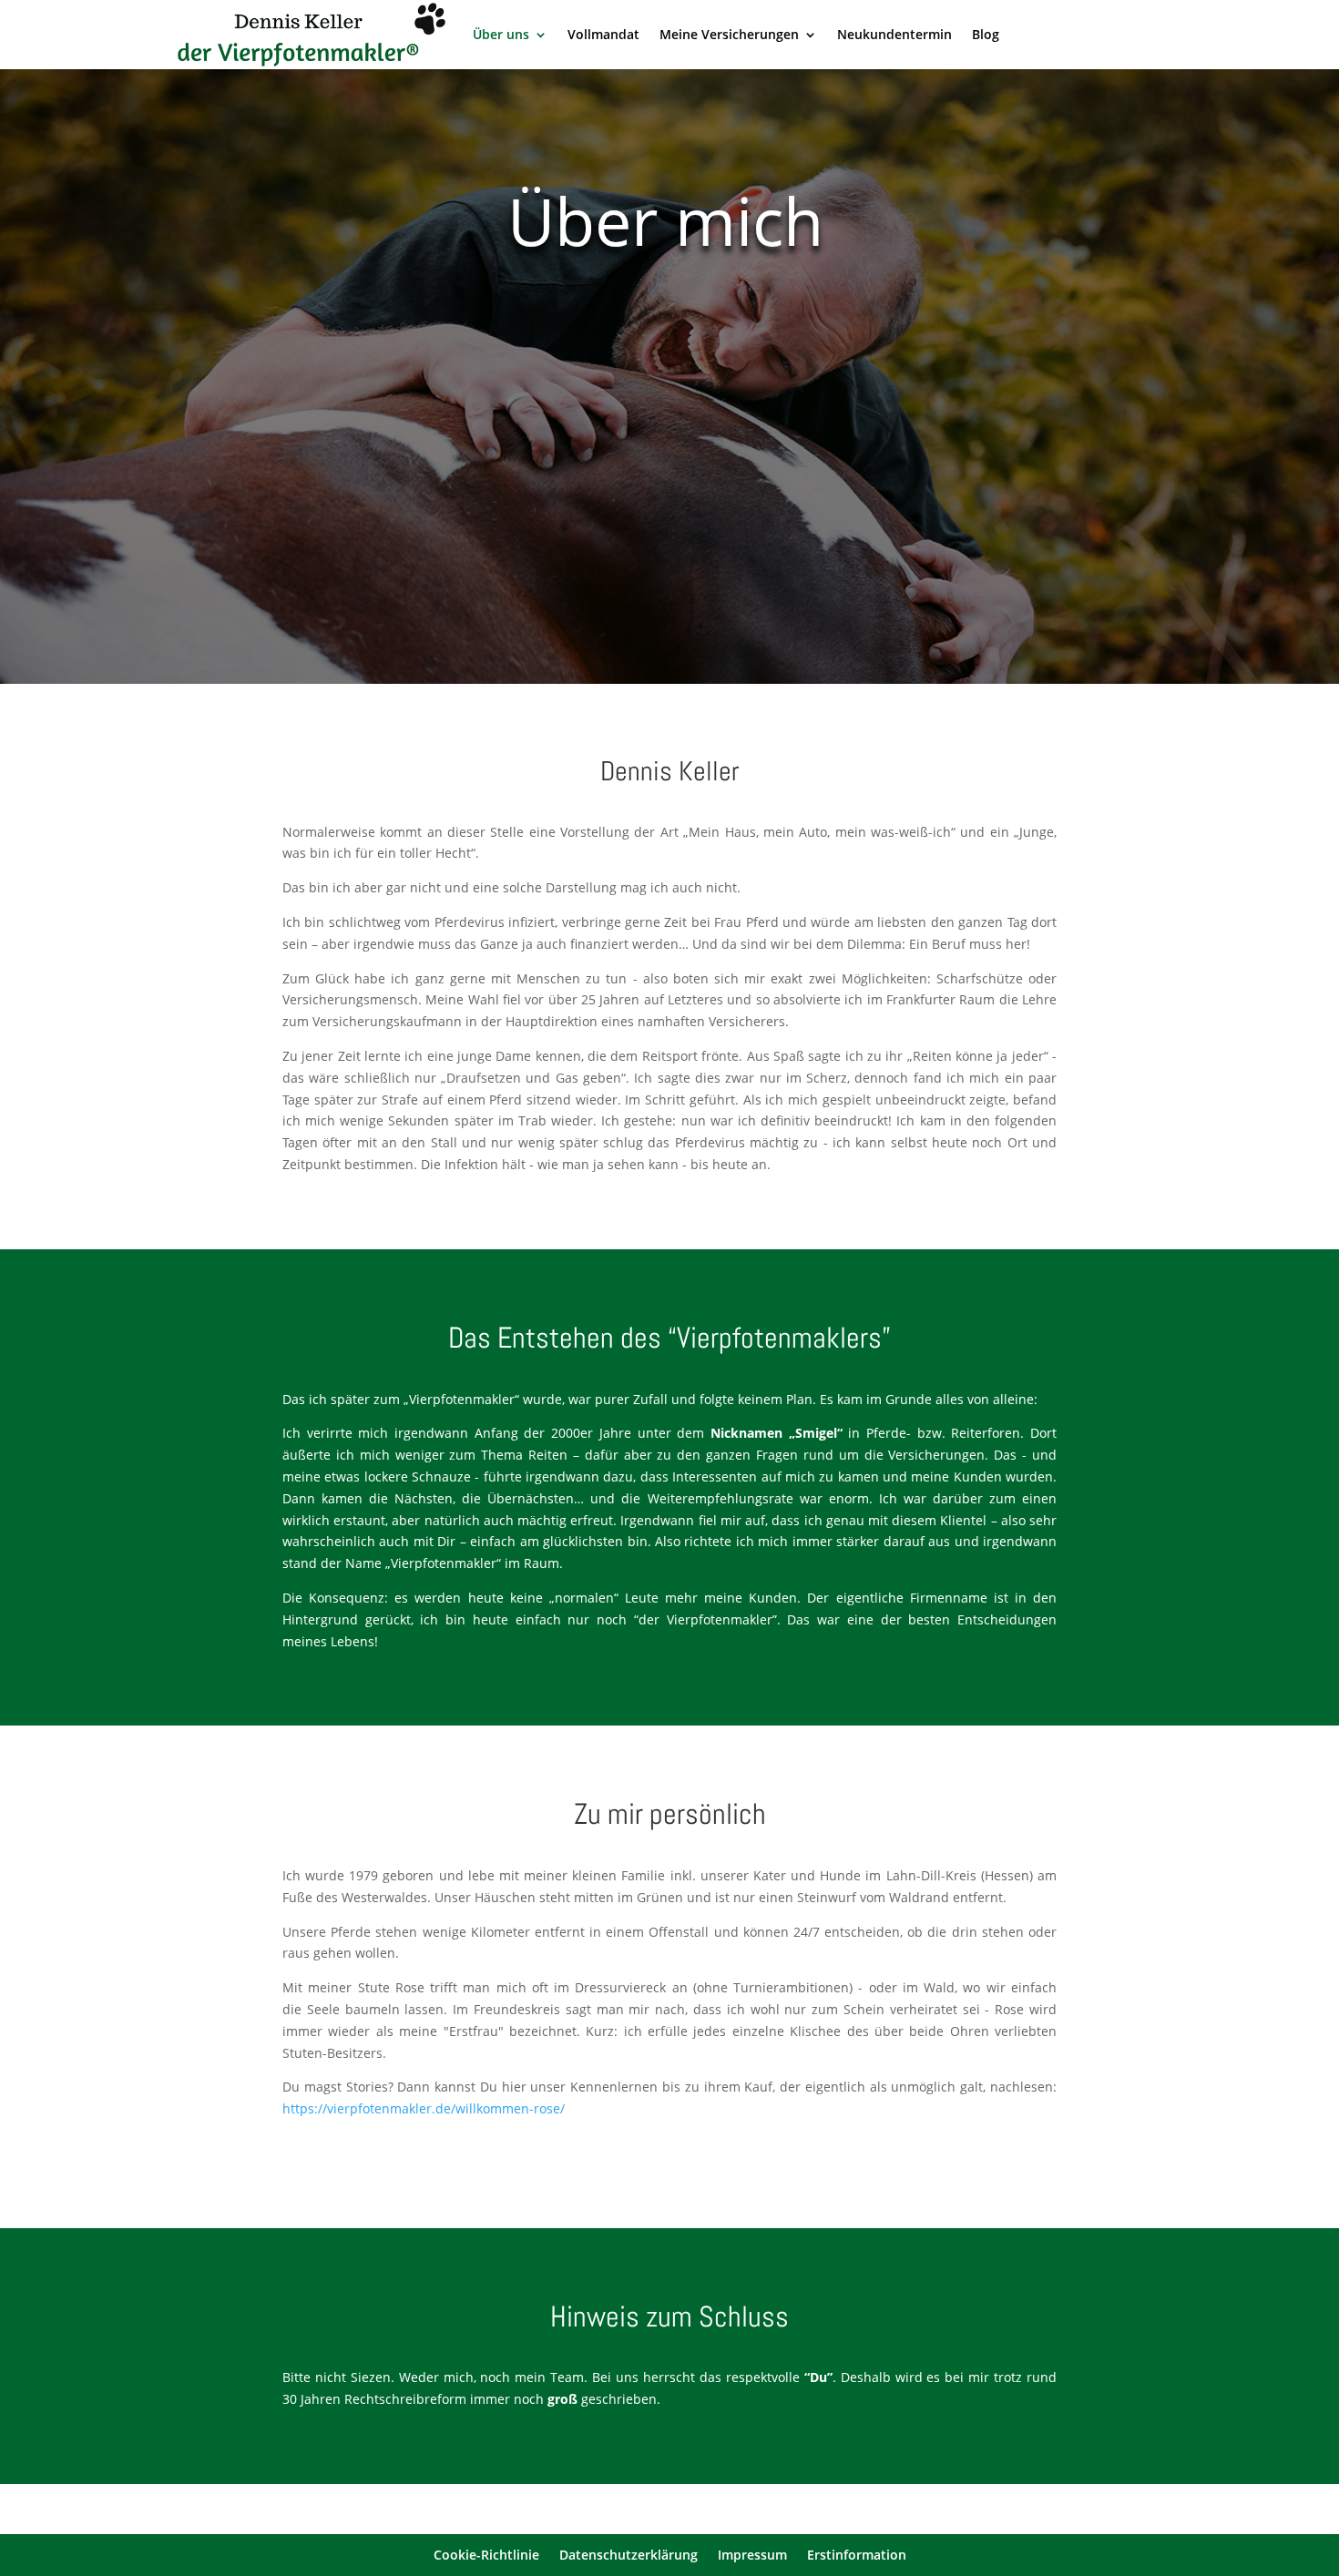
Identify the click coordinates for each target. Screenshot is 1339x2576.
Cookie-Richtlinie (486, 2556)
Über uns (501, 34)
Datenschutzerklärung (629, 2556)
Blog (986, 34)
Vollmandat (603, 34)
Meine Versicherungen (729, 34)
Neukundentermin (894, 34)
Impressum (752, 2556)
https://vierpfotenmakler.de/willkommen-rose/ (424, 2108)
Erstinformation (857, 2556)
